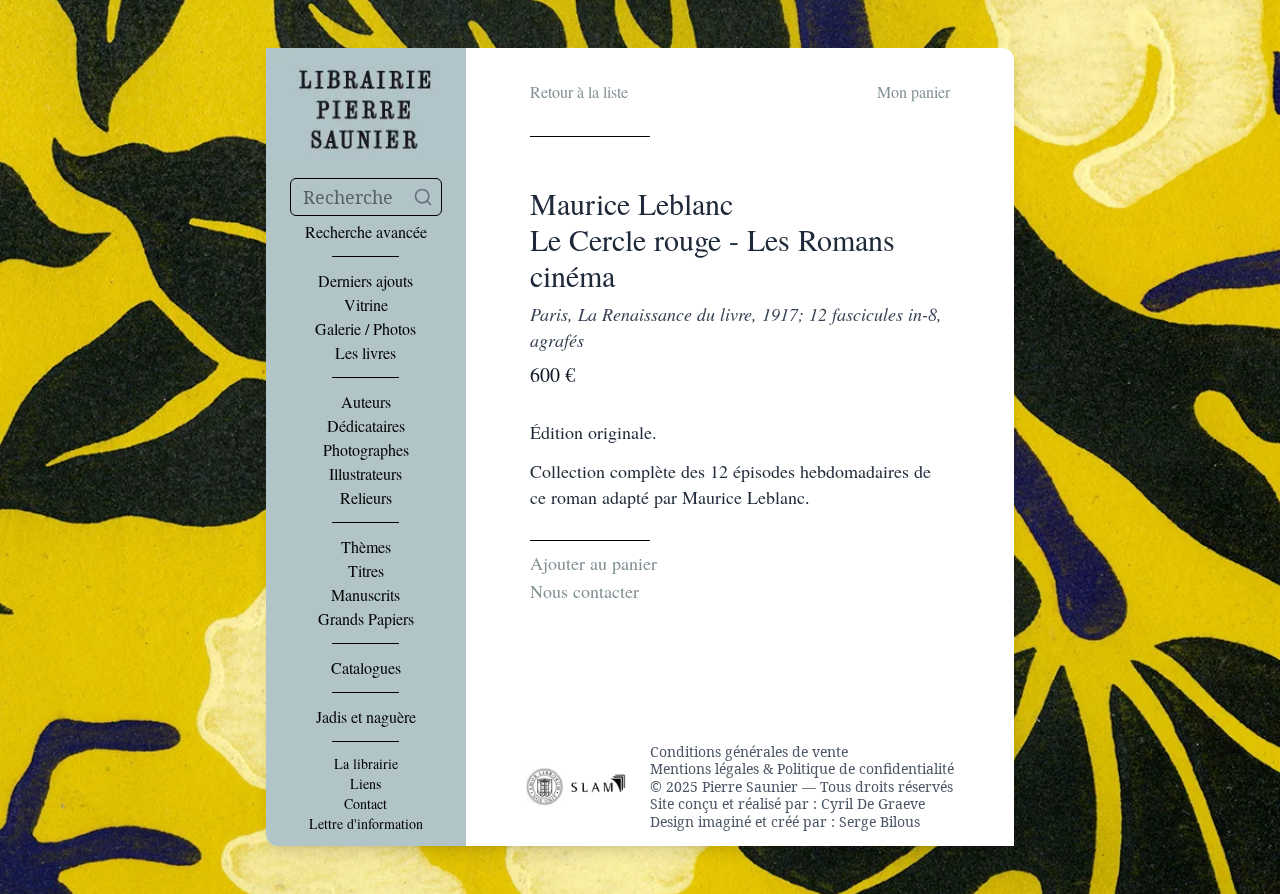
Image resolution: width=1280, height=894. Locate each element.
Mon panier (913, 91)
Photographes (366, 450)
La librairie (366, 764)
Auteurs (366, 402)
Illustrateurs (365, 474)
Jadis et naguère (366, 717)
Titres (366, 571)
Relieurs (366, 498)
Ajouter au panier (593, 563)
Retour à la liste (579, 91)
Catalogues (366, 668)
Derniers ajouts (365, 281)
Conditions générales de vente (749, 752)
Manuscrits (365, 595)
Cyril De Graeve (873, 803)
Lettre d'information (366, 824)
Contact (365, 804)
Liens (365, 784)
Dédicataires (366, 426)
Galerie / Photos (365, 329)
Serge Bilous (879, 821)
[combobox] (366, 197)
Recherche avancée (366, 232)
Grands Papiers (366, 619)
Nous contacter (584, 591)
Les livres (365, 353)
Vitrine (366, 305)
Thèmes (366, 547)
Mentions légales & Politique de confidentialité (802, 769)
